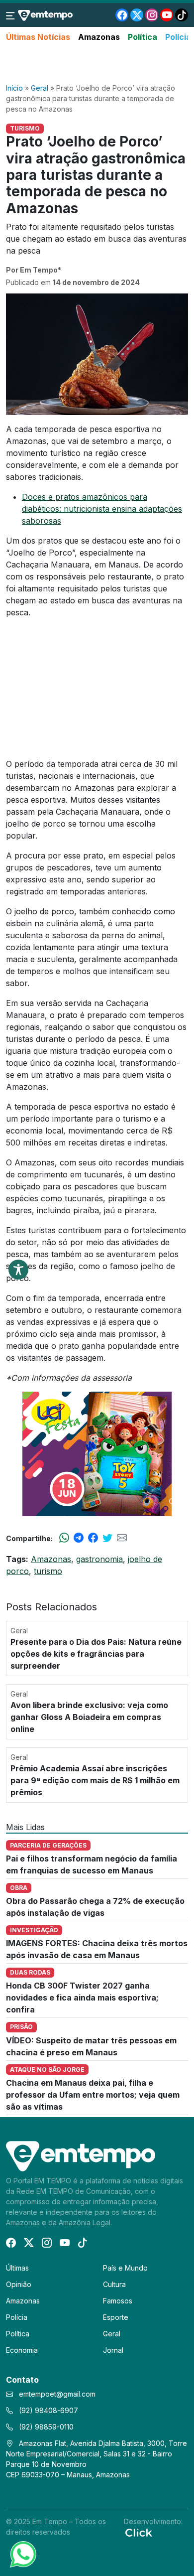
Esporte (116, 2317)
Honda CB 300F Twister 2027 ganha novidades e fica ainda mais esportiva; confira (82, 1998)
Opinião (19, 2284)
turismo (48, 1571)
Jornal (113, 2350)
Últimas (17, 2268)
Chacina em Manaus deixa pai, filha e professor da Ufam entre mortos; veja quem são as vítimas (93, 2095)
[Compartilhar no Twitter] (107, 1538)
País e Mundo (125, 2268)
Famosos (118, 2301)
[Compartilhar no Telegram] (79, 1538)
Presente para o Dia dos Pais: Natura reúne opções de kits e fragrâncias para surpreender (96, 1654)
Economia (22, 2350)
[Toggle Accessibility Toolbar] (18, 1270)
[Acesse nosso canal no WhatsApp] (22, 2554)
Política (143, 37)
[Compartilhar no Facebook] (93, 1538)
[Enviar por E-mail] (122, 1538)
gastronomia (99, 1559)
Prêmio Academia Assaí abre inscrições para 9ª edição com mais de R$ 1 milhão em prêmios (95, 1780)
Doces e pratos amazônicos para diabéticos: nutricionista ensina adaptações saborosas (102, 509)
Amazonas (99, 37)
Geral (40, 88)
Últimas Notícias (38, 37)
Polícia (178, 37)
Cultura (114, 2284)
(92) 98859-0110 (45, 2427)
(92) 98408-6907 (48, 2410)
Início (14, 88)
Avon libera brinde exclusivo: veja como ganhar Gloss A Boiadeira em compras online (89, 1717)
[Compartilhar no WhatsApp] (64, 1538)
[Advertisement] (97, 63)
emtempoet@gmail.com (57, 2394)
